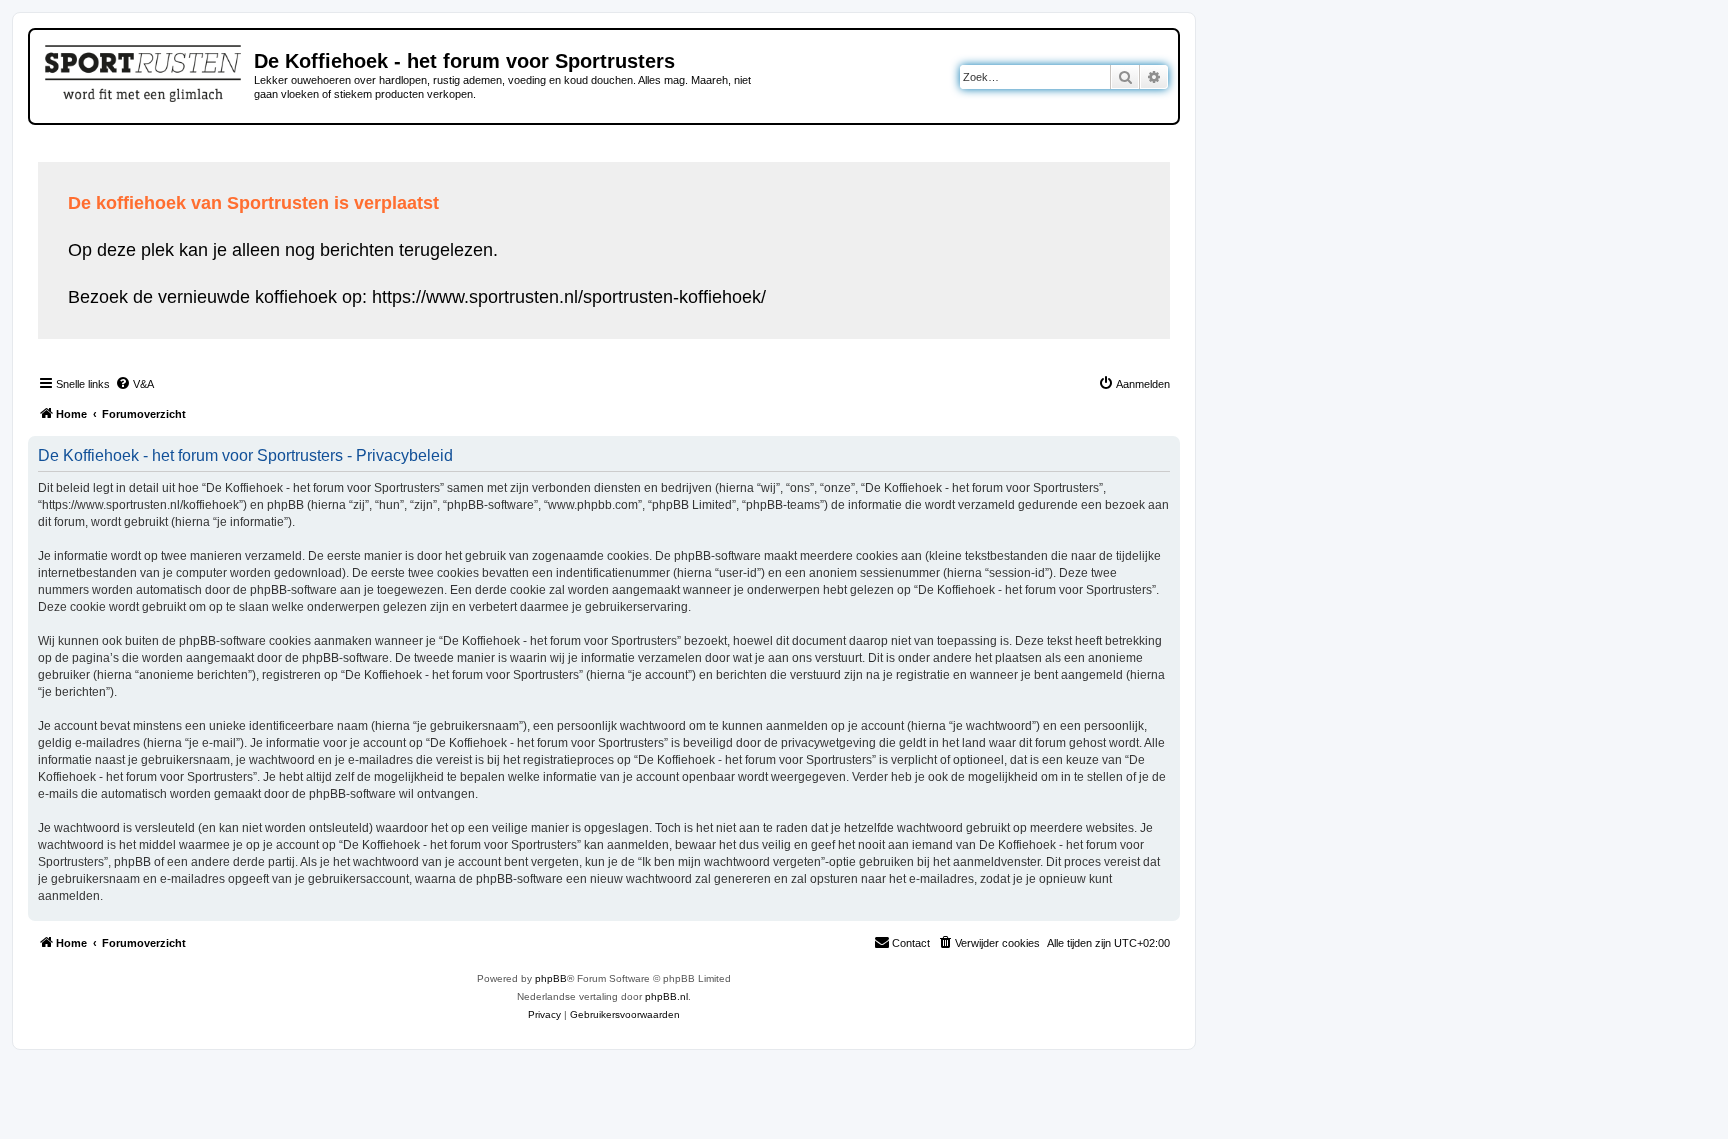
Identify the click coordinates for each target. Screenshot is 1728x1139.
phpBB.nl (666, 996)
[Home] (144, 70)
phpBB (551, 978)
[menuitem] (134, 384)
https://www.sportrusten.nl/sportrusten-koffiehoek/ (569, 297)
